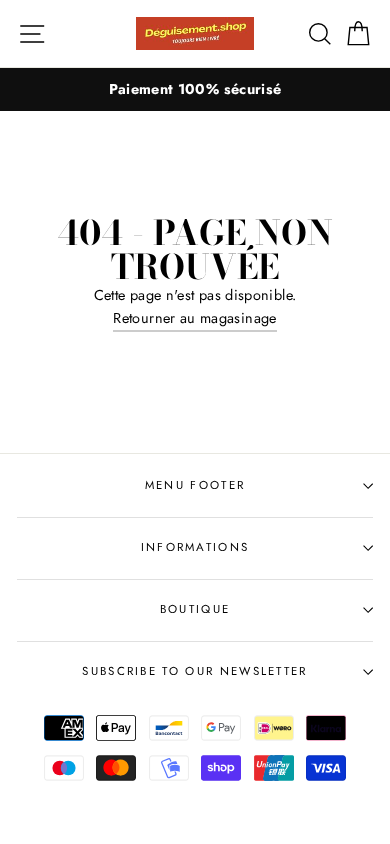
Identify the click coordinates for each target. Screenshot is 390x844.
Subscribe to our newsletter (194, 671)
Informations (195, 547)
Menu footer (195, 485)
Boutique (195, 609)
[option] (195, 89)
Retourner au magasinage (194, 318)
